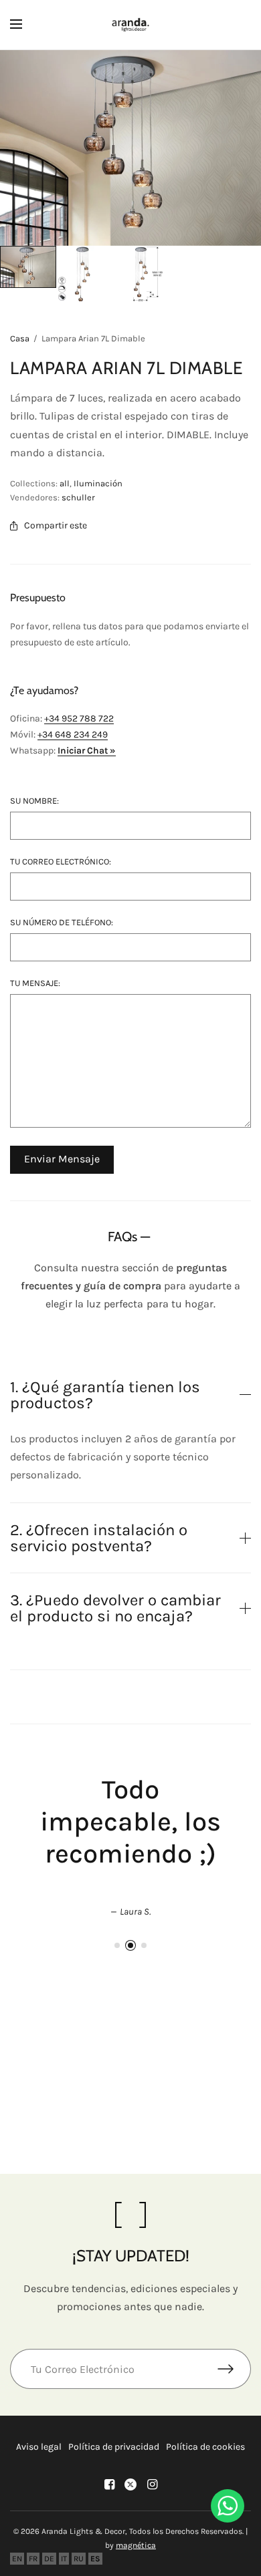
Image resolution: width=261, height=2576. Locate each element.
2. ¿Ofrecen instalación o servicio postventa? (99, 1538)
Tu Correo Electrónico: (61, 861)
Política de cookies (205, 2447)
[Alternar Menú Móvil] (25, 25)
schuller (78, 497)
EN (17, 2559)
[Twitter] (130, 2484)
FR (33, 2559)
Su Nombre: (34, 801)
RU (79, 2559)
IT (64, 2559)
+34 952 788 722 (79, 718)
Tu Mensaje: (35, 983)
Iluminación (98, 483)
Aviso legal (39, 2447)
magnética (136, 2545)
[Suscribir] (234, 2369)
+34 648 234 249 (73, 735)
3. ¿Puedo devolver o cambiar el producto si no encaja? (115, 1608)
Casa (20, 338)
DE (49, 2559)
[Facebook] (109, 2484)
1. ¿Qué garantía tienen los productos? (105, 1395)
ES (95, 2559)
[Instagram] (152, 2484)
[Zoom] (130, 148)
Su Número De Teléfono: (62, 922)
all (65, 483)
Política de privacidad (114, 2447)
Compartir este (56, 526)
